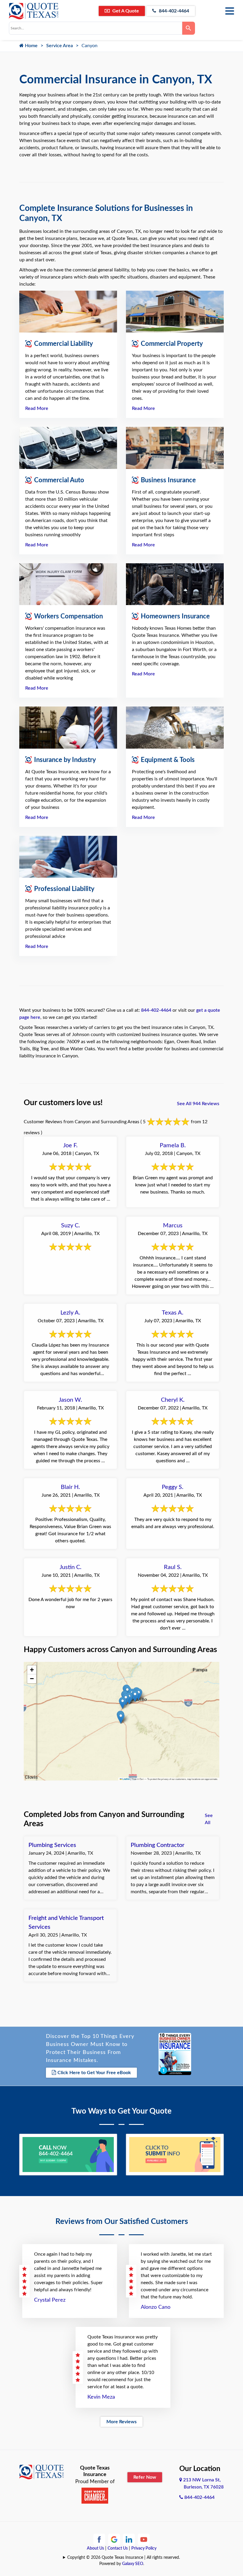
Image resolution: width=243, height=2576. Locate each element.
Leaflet (126, 1779)
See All (209, 1819)
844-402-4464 (173, 11)
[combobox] (96, 28)
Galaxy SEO (133, 2564)
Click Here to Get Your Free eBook (94, 2073)
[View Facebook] (99, 2539)
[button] (121, 1718)
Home (31, 46)
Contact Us (118, 2548)
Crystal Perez (50, 2300)
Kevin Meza (101, 2397)
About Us (95, 2548)
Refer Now (145, 2477)
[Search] (189, 28)
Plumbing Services (52, 1845)
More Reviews (121, 2422)
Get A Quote (125, 11)
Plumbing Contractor (158, 1845)
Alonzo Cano (156, 2307)
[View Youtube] (144, 2539)
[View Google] (114, 2539)
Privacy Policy (144, 2548)
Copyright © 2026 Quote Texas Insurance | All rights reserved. (124, 2558)
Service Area (60, 46)
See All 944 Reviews (198, 1104)
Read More (37, 408)
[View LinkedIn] (129, 2539)
